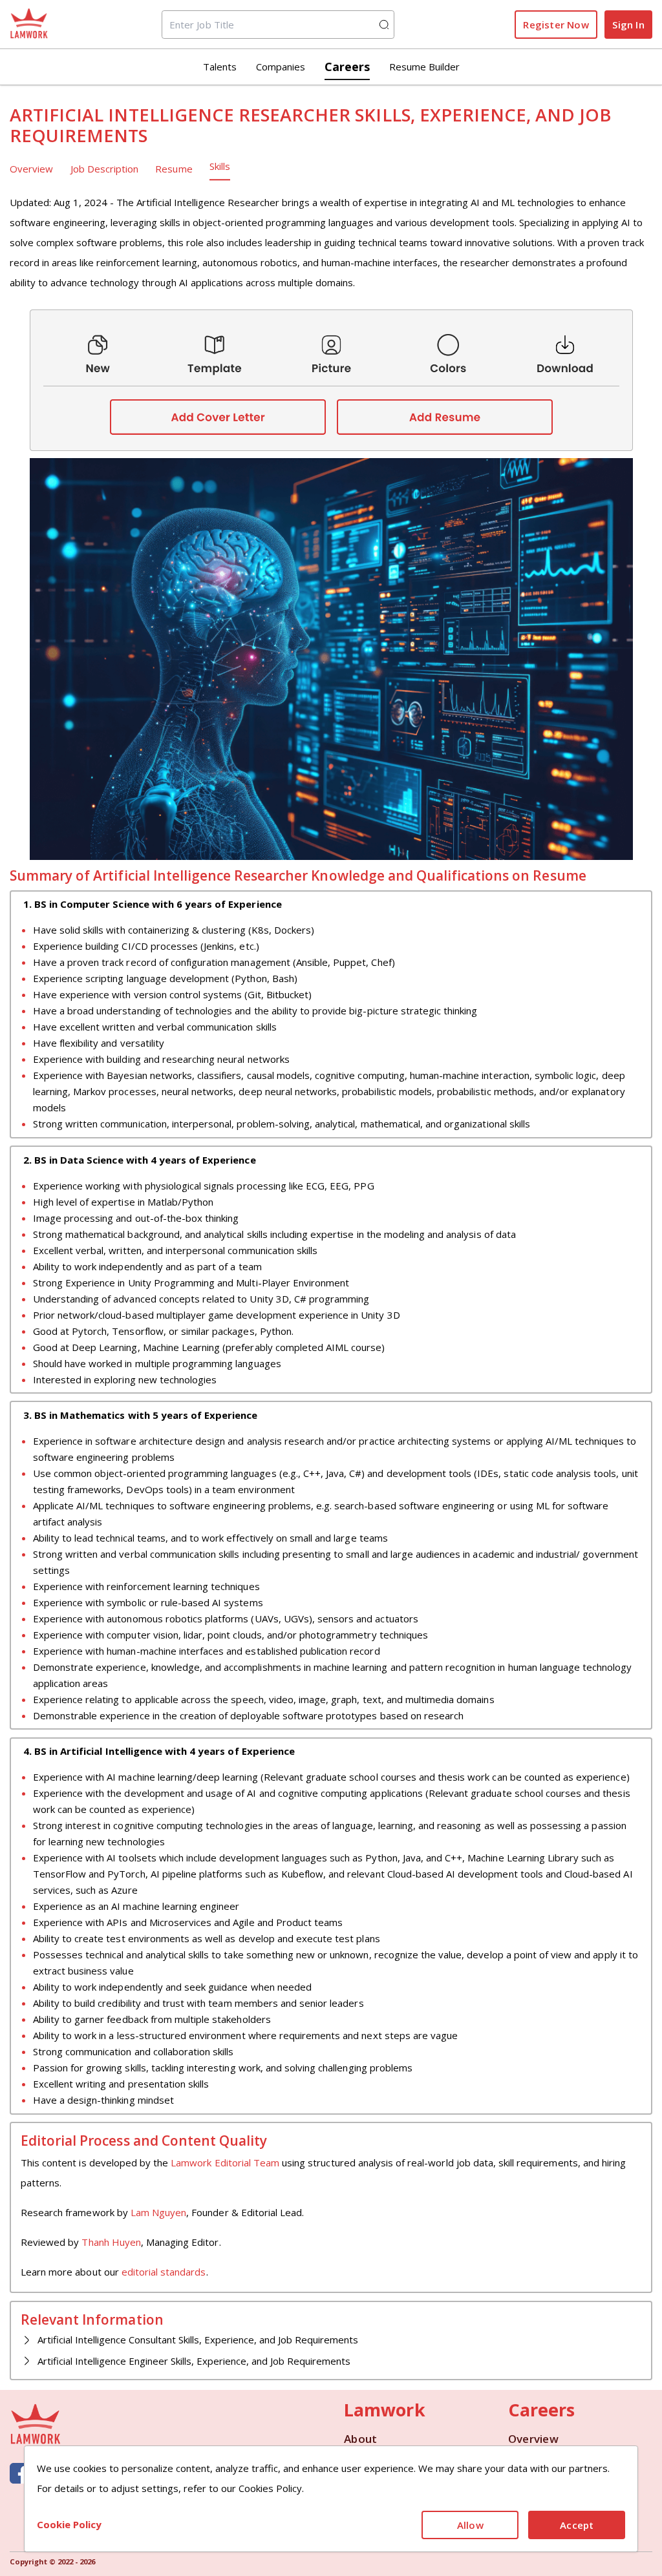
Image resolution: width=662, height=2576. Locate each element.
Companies (281, 67)
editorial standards (164, 2272)
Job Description (105, 169)
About (360, 2439)
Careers (347, 67)
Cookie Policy (69, 2524)
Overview (31, 169)
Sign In (628, 25)
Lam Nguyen (158, 2212)
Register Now (556, 25)
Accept (577, 2525)
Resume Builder (424, 67)
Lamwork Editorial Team (225, 2162)
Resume (174, 169)
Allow (470, 2525)
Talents (220, 67)
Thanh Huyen (111, 2242)
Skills (220, 166)
